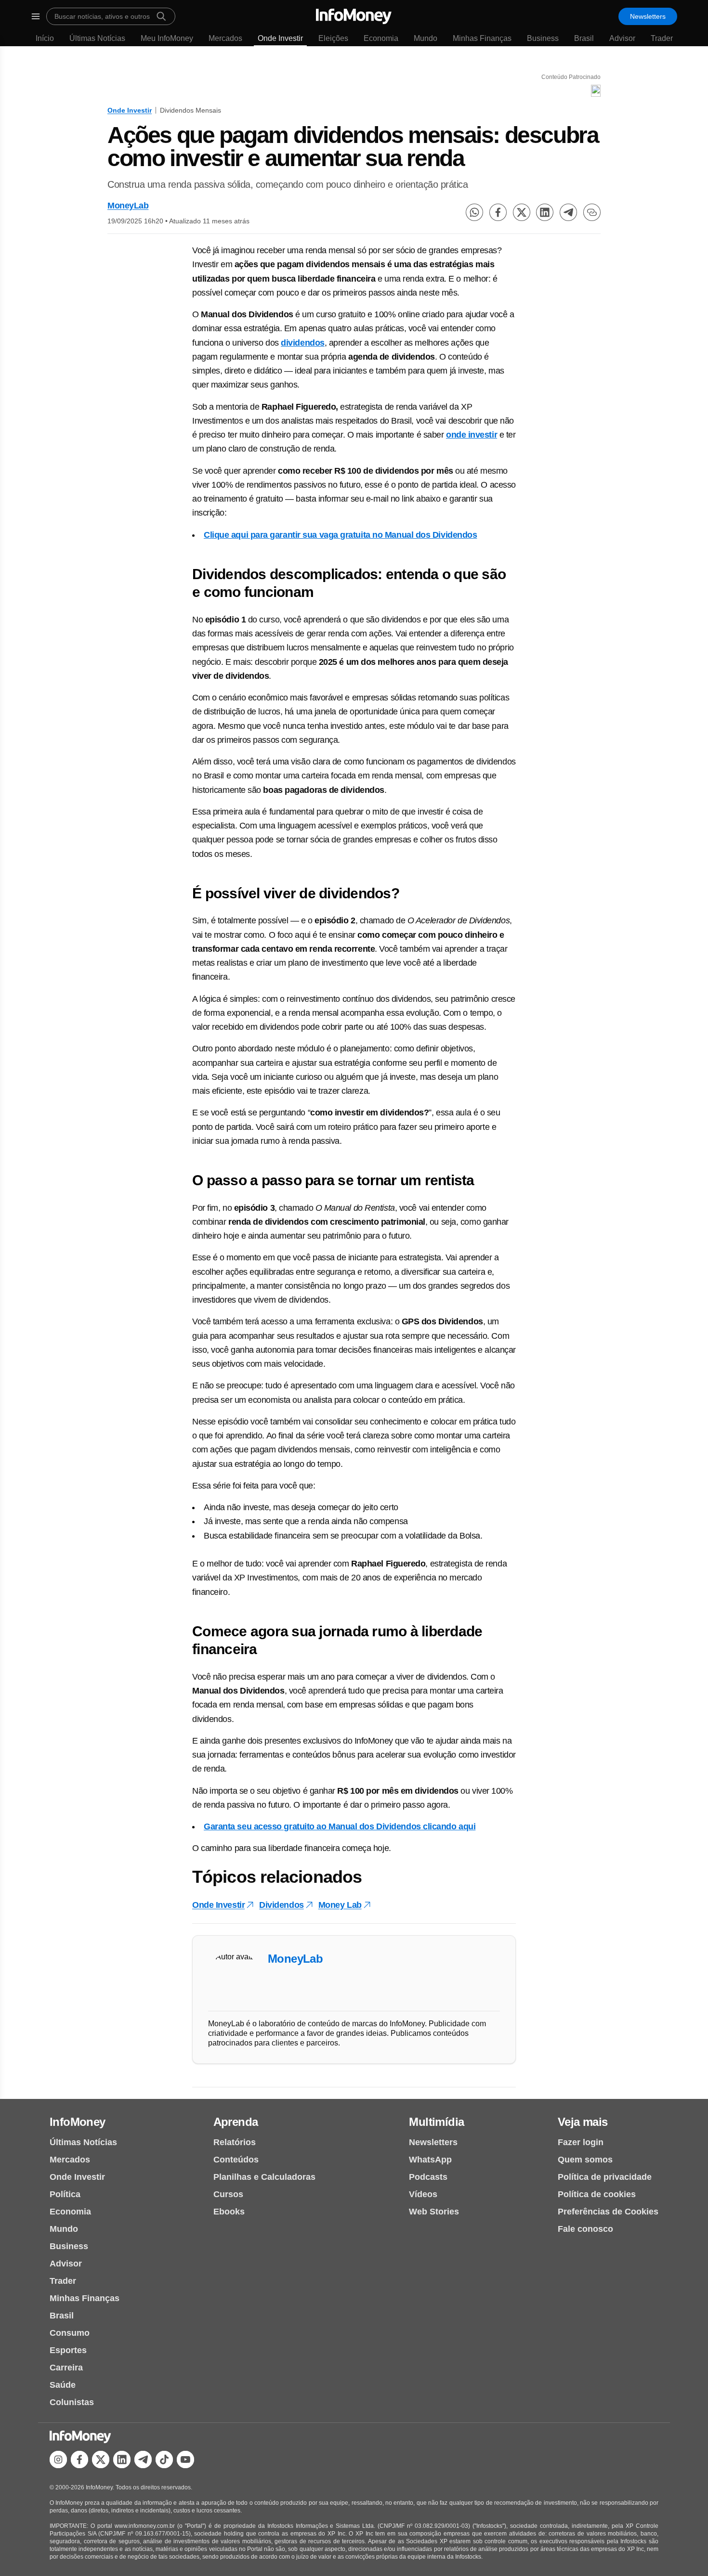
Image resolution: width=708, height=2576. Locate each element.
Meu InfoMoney (167, 38)
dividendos (303, 343)
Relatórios (235, 2142)
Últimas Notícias (97, 38)
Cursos (228, 2194)
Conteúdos (236, 2160)
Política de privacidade (605, 2177)
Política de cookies (597, 2194)
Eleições (333, 38)
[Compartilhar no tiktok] (164, 2459)
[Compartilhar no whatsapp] (474, 212)
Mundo (426, 38)
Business (543, 38)
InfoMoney (78, 2122)
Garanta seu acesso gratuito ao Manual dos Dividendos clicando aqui (340, 1826)
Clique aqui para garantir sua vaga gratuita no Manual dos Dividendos (340, 535)
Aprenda (236, 2122)
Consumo (70, 2333)
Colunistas (72, 2402)
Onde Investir (280, 38)
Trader (662, 38)
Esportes (68, 2350)
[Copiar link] (592, 212)
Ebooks (229, 2212)
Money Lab (340, 1905)
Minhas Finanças (482, 38)
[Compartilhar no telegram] (568, 212)
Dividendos (282, 1905)
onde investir (472, 435)
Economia (381, 38)
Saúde (63, 2385)
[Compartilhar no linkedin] (545, 212)
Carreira (66, 2368)
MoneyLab (128, 206)
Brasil (584, 38)
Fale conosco (585, 2229)
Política (65, 2194)
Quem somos (585, 2160)
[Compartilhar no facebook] (498, 212)
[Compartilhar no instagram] (58, 2459)
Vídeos (423, 2194)
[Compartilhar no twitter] (522, 212)
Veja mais (583, 2122)
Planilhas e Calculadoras (264, 2177)
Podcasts (428, 2177)
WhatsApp (430, 2160)
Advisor (622, 38)
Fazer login (581, 2142)
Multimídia (436, 2122)
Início (45, 38)
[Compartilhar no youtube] (185, 2459)
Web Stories (434, 2212)
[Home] (354, 16)
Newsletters (648, 16)
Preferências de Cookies (608, 2212)
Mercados (225, 38)
